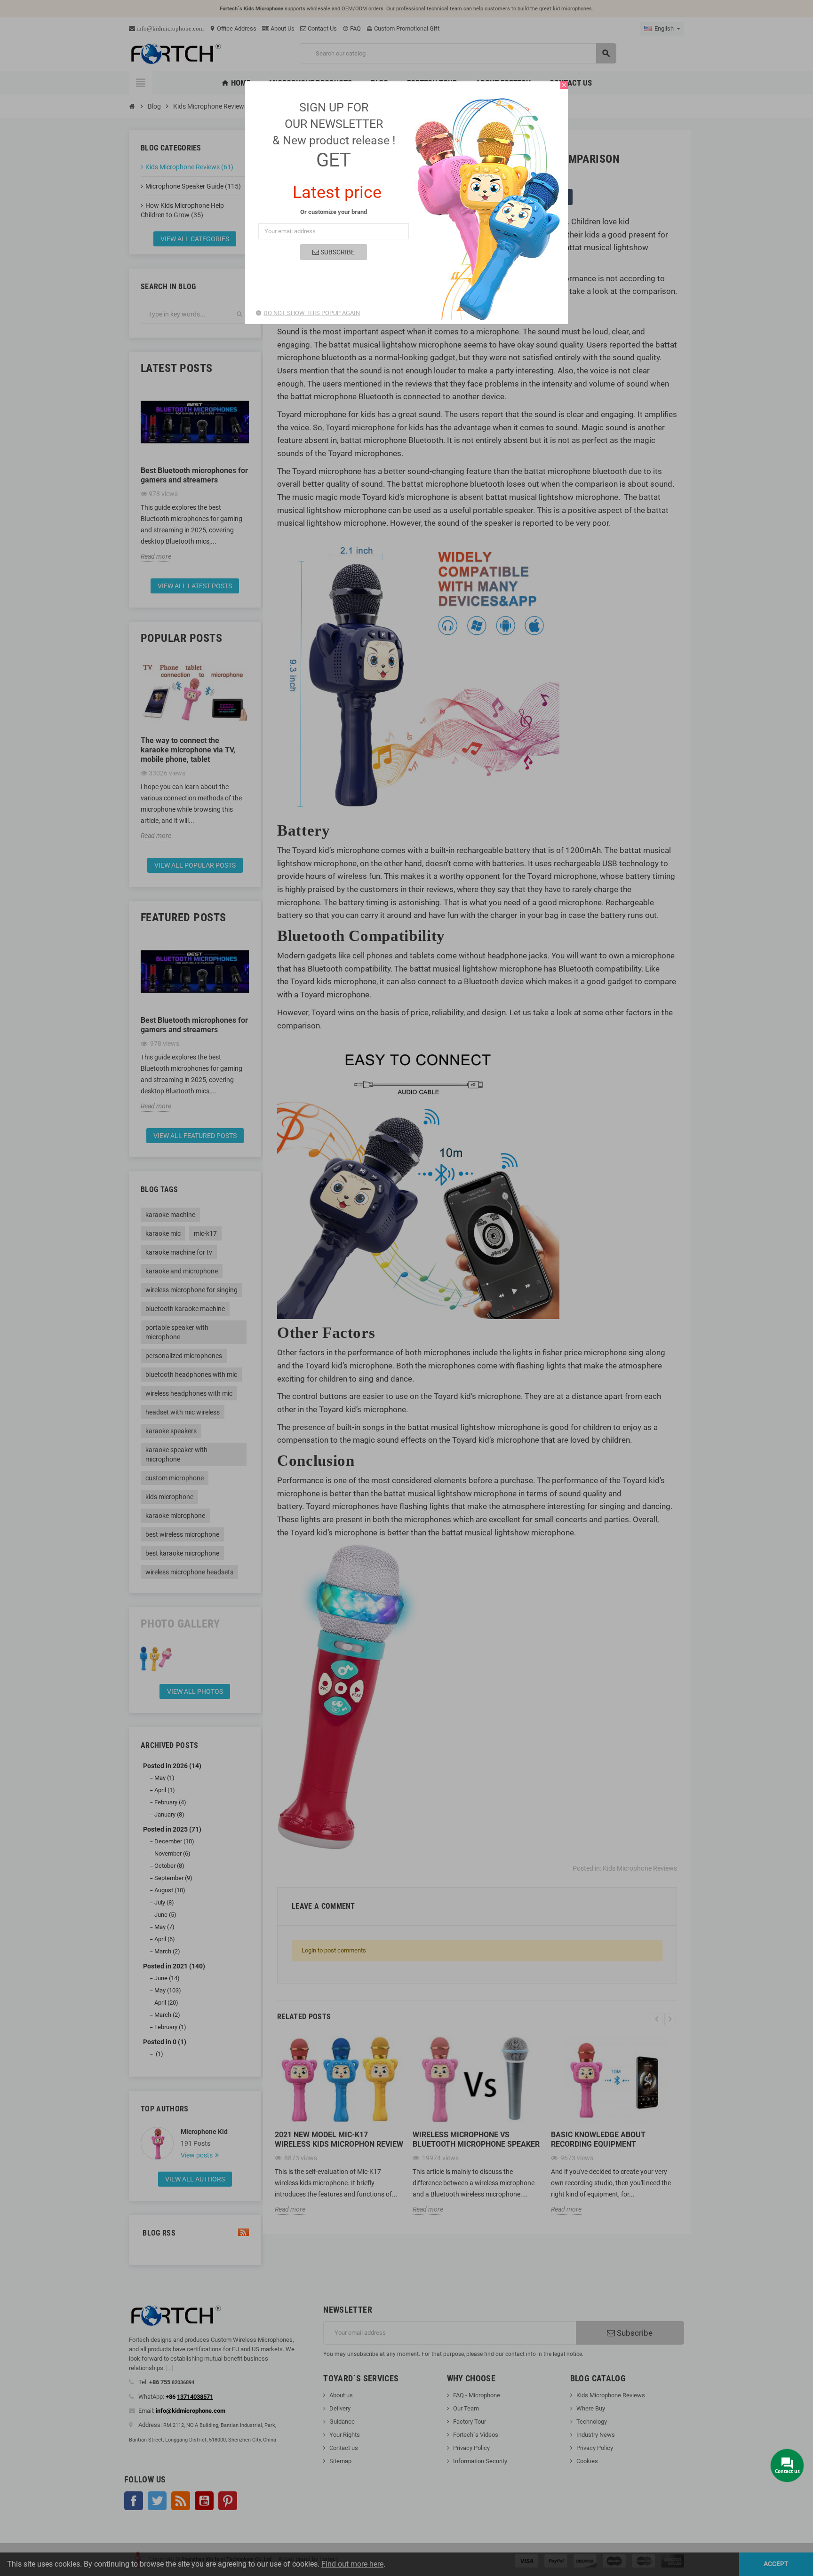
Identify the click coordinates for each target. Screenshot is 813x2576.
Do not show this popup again (312, 313)
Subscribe (337, 252)
